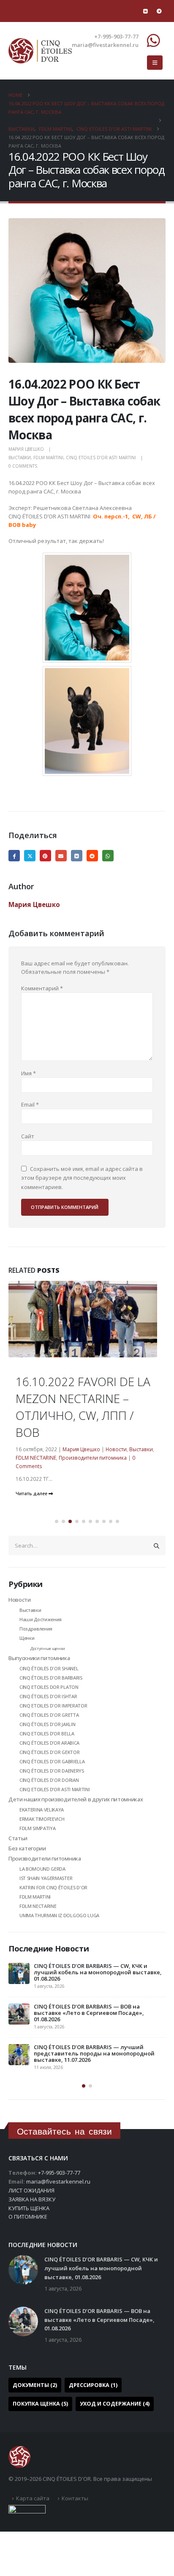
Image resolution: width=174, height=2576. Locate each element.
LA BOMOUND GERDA (42, 1869)
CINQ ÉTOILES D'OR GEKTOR (49, 1752)
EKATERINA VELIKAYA (42, 1810)
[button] (155, 63)
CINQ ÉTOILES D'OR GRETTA (49, 1715)
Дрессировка (93, 2385)
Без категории (27, 1848)
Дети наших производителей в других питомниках (76, 1799)
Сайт (28, 1136)
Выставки (20, 458)
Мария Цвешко (26, 449)
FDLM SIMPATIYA (37, 1828)
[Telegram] (159, 11)
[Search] (157, 1546)
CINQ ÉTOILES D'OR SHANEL (49, 1668)
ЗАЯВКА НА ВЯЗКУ (32, 2199)
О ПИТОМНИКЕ (28, 2217)
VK (77, 856)
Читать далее (32, 1494)
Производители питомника (93, 1458)
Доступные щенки (48, 1648)
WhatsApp (108, 856)
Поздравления (36, 1629)
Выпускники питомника (39, 1658)
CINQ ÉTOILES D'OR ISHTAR (48, 1696)
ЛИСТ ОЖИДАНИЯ (31, 2190)
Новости (116, 1449)
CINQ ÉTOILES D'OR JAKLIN (47, 1724)
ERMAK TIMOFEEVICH (42, 1819)
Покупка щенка (40, 2404)
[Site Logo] (40, 51)
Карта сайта (33, 2498)
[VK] (145, 11)
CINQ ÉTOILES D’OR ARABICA (49, 1743)
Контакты (75, 2498)
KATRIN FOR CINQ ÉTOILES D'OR (53, 1887)
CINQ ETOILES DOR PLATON (49, 1687)
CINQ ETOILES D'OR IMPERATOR (53, 1706)
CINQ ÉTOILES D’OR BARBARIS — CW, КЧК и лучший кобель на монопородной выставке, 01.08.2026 (98, 1972)
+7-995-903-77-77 (59, 2173)
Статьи (18, 1838)
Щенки (27, 1638)
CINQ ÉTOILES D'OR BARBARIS (51, 1678)
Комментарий (42, 988)
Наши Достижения (41, 1619)
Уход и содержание (115, 2404)
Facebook (14, 856)
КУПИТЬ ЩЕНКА (29, 2208)
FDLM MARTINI (48, 458)
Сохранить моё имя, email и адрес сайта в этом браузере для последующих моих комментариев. (82, 1177)
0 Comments (23, 466)
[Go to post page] (87, 1355)
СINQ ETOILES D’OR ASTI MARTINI (101, 458)
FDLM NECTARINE (36, 1458)
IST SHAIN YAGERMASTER (46, 1878)
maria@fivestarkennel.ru (58, 2181)
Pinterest (45, 856)
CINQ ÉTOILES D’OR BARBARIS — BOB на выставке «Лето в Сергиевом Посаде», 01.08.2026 (89, 2013)
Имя (29, 1073)
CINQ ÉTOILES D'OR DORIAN (49, 1780)
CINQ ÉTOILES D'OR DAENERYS (52, 1771)
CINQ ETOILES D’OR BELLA (47, 1733)
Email (61, 856)
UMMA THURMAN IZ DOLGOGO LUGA (59, 1915)
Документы (35, 2385)
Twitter (30, 856)
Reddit (92, 856)
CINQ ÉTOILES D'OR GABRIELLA (52, 1761)
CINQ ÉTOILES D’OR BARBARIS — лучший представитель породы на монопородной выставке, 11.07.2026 (94, 2053)
